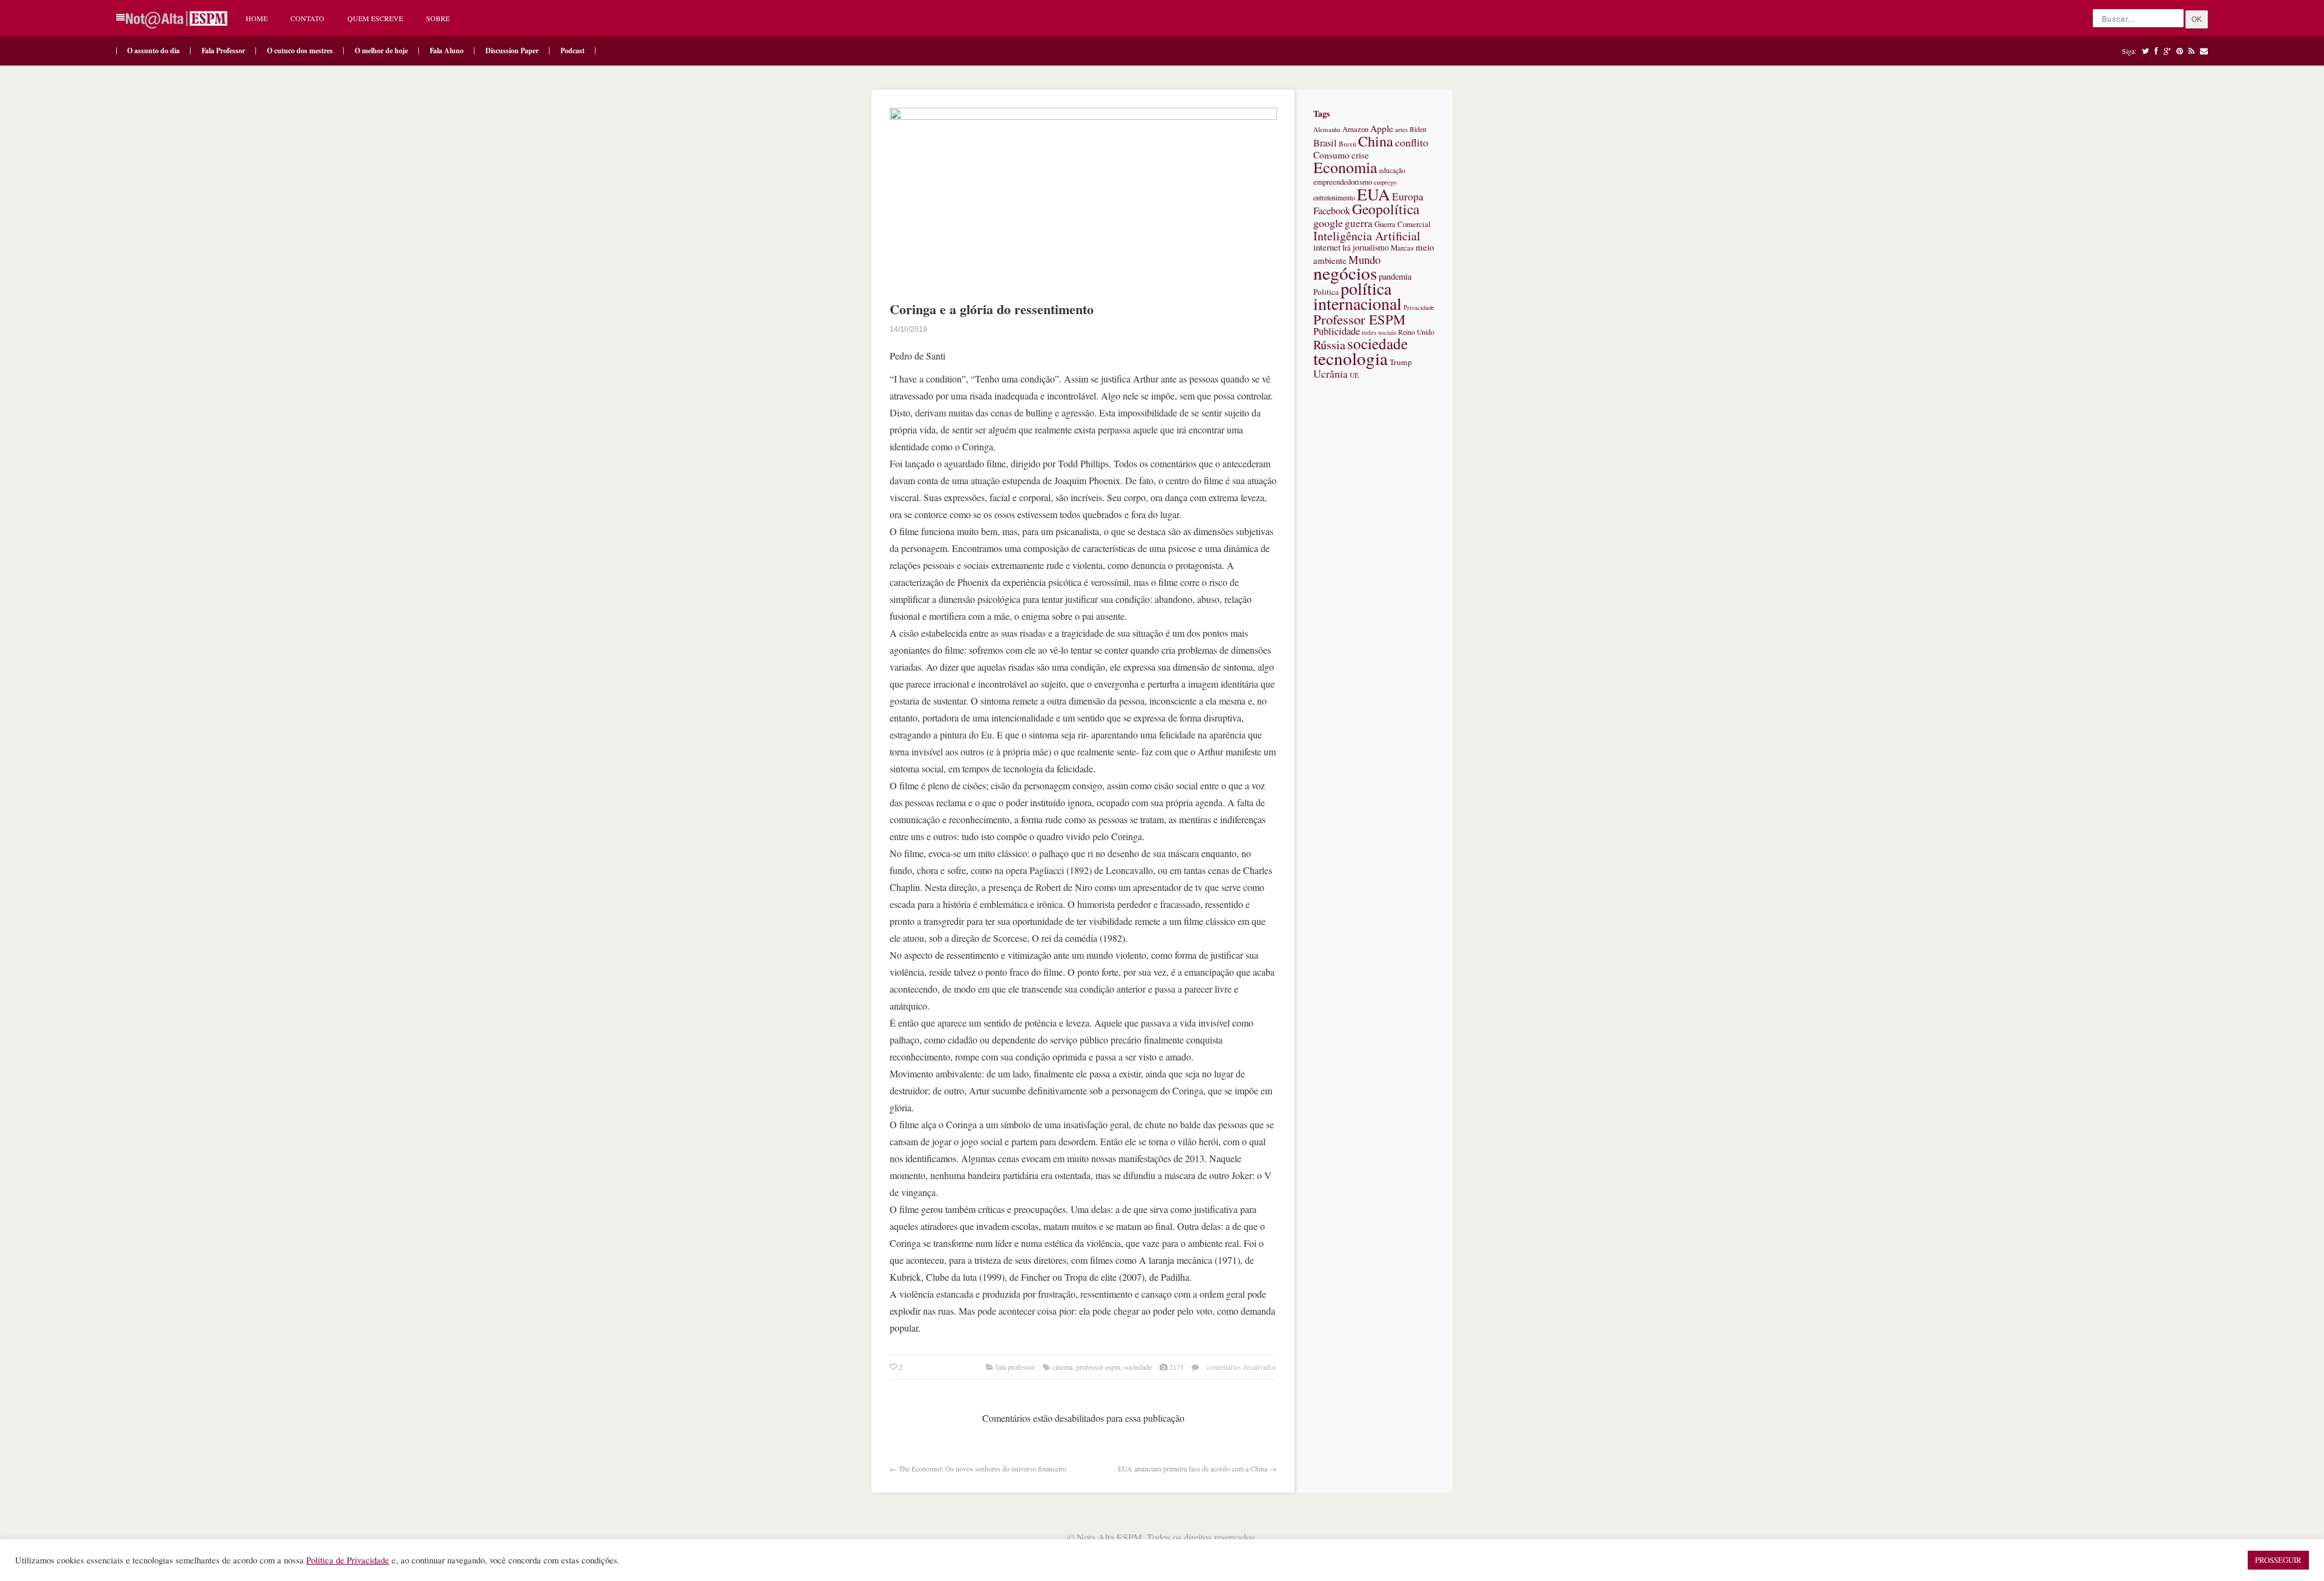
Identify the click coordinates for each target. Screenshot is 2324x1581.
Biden (1418, 129)
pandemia (1395, 276)
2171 (1177, 1367)
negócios (1345, 273)
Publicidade (1337, 331)
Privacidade (1419, 307)
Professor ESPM (1098, 1367)
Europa (1408, 196)
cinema (1062, 1367)
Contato (307, 18)
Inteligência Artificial (1367, 236)
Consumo (1331, 155)
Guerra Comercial (1403, 224)
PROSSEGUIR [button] (2278, 1560)
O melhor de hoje (381, 51)
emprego (1385, 182)
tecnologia (1351, 358)
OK (2197, 19)
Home (257, 18)
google (1328, 223)
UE (1354, 375)
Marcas (1402, 248)
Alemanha (1327, 129)
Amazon (1355, 129)
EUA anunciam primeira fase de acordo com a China (1193, 1468)
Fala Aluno (447, 51)
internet (1327, 247)
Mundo (1364, 259)
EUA (1374, 194)
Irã (1347, 248)
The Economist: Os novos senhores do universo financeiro (983, 1468)
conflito (1412, 142)
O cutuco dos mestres (300, 51)
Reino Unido (1416, 332)
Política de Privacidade (348, 1560)
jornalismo (1371, 247)
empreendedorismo (1343, 182)
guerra (1359, 223)
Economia (1345, 167)
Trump (1401, 362)
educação (1392, 170)
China (1376, 141)
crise (1360, 155)
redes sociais (1379, 332)
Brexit (1347, 144)
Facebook (1332, 211)
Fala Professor (223, 51)
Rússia (1329, 345)
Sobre (438, 18)
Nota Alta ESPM (1109, 1537)
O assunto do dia (153, 51)
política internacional (1357, 296)
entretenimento (1334, 197)
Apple (1382, 128)
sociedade (1138, 1367)
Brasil (1325, 143)
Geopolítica (1386, 209)
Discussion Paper (512, 51)
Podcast (573, 51)
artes (1401, 129)
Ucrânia (1331, 373)
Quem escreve (375, 18)
